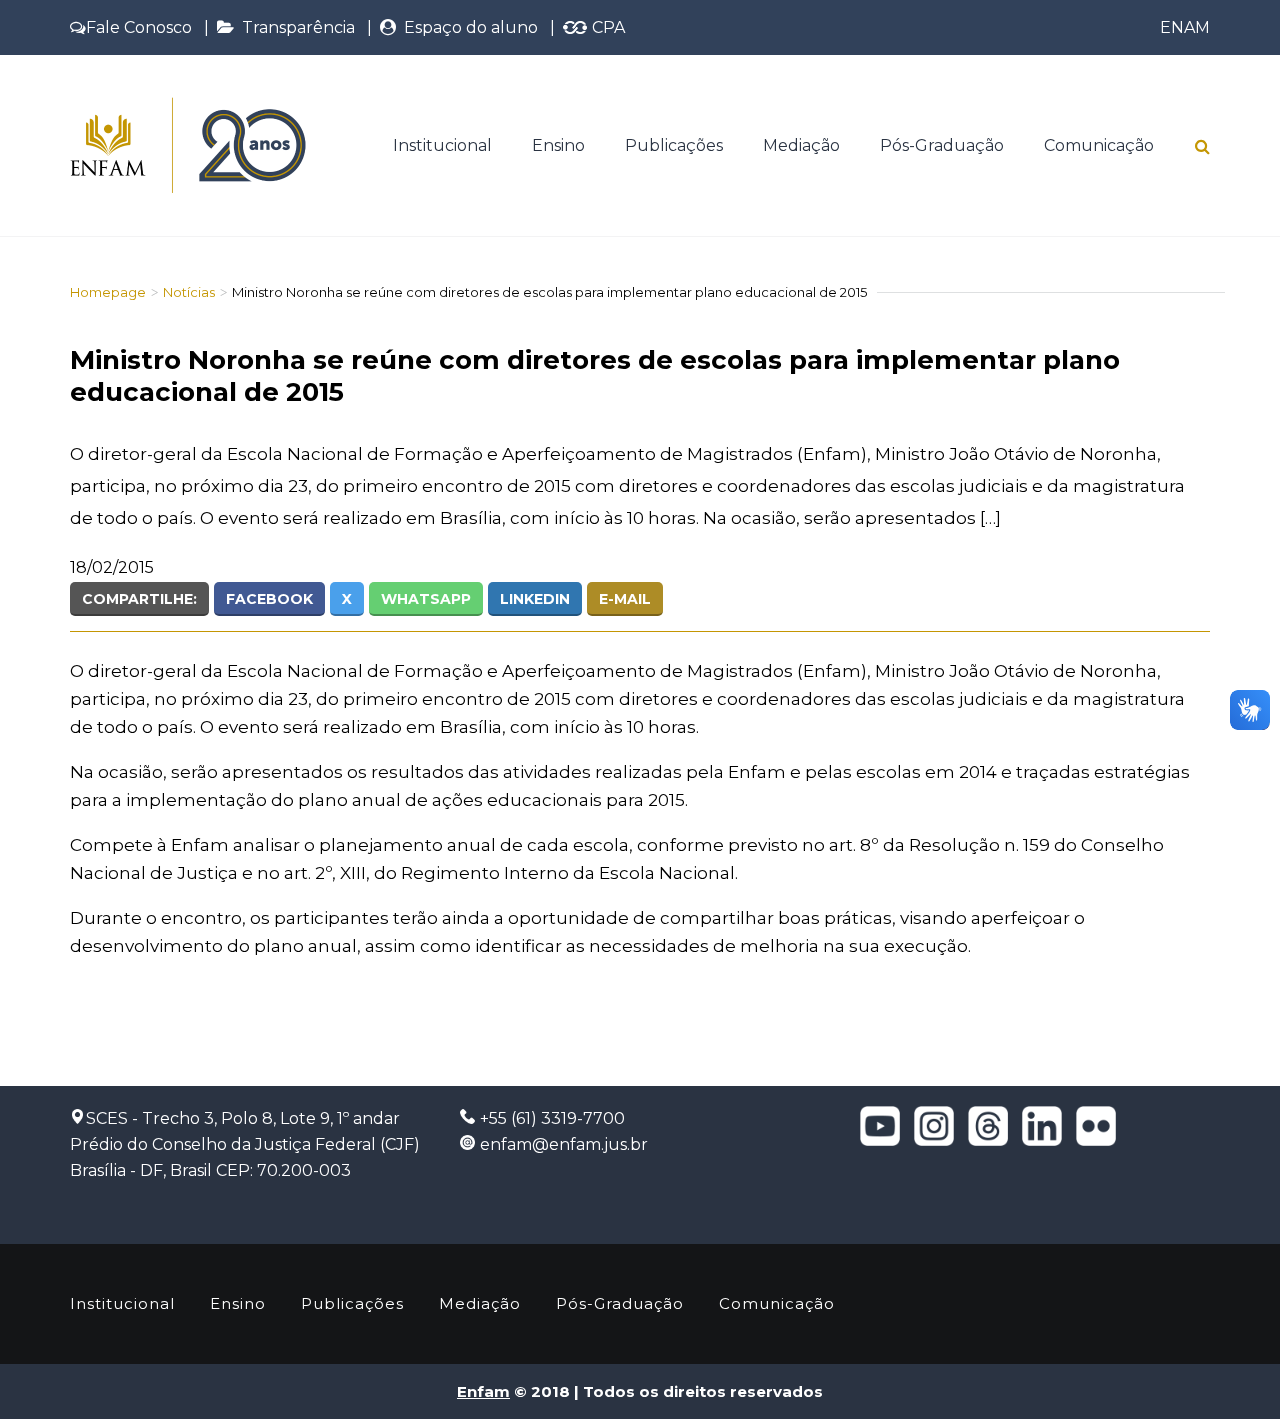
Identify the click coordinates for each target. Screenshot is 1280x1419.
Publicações (674, 145)
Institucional (442, 145)
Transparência (294, 27)
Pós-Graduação (942, 145)
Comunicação (1099, 145)
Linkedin (535, 599)
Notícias (189, 292)
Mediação (801, 145)
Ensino (558, 145)
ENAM (1185, 27)
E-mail (625, 599)
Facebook (269, 599)
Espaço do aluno (467, 27)
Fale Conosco (139, 27)
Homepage (108, 292)
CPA (606, 27)
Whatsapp (426, 599)
